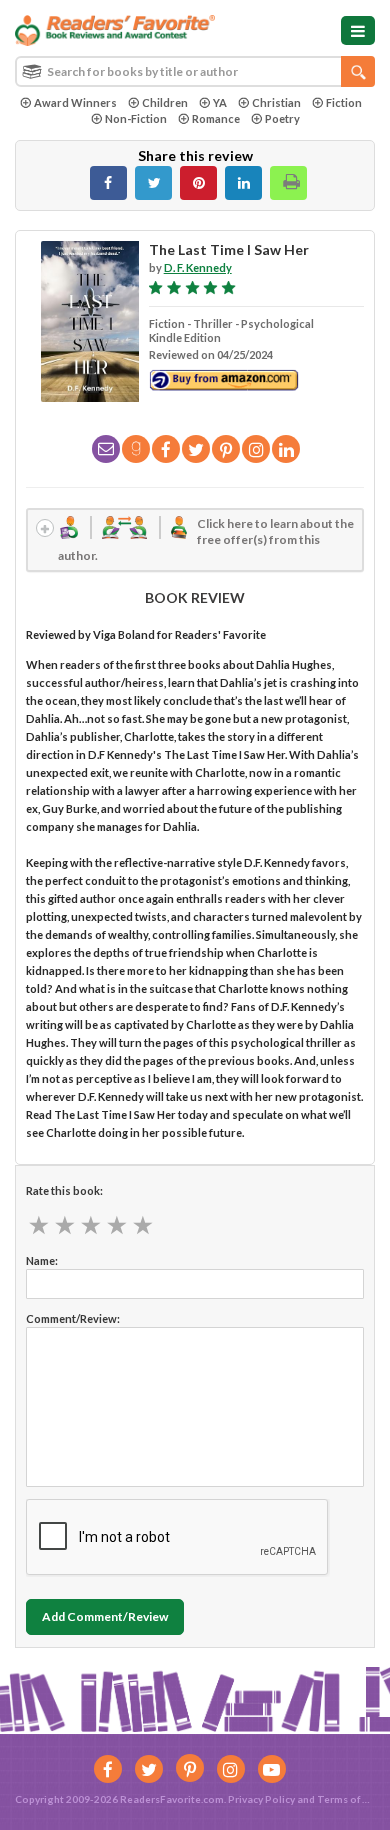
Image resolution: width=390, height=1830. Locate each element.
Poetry (282, 118)
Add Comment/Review (105, 1616)
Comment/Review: (73, 1318)
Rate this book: (64, 1190)
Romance (216, 118)
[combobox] (195, 71)
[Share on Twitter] (153, 183)
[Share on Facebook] (108, 183)
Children (165, 102)
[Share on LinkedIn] (243, 183)
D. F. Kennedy (198, 267)
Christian (276, 102)
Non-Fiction (136, 118)
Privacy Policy (261, 1799)
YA (220, 102)
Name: (42, 1260)
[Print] (288, 183)
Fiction (344, 102)
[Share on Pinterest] (198, 183)
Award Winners (75, 102)
